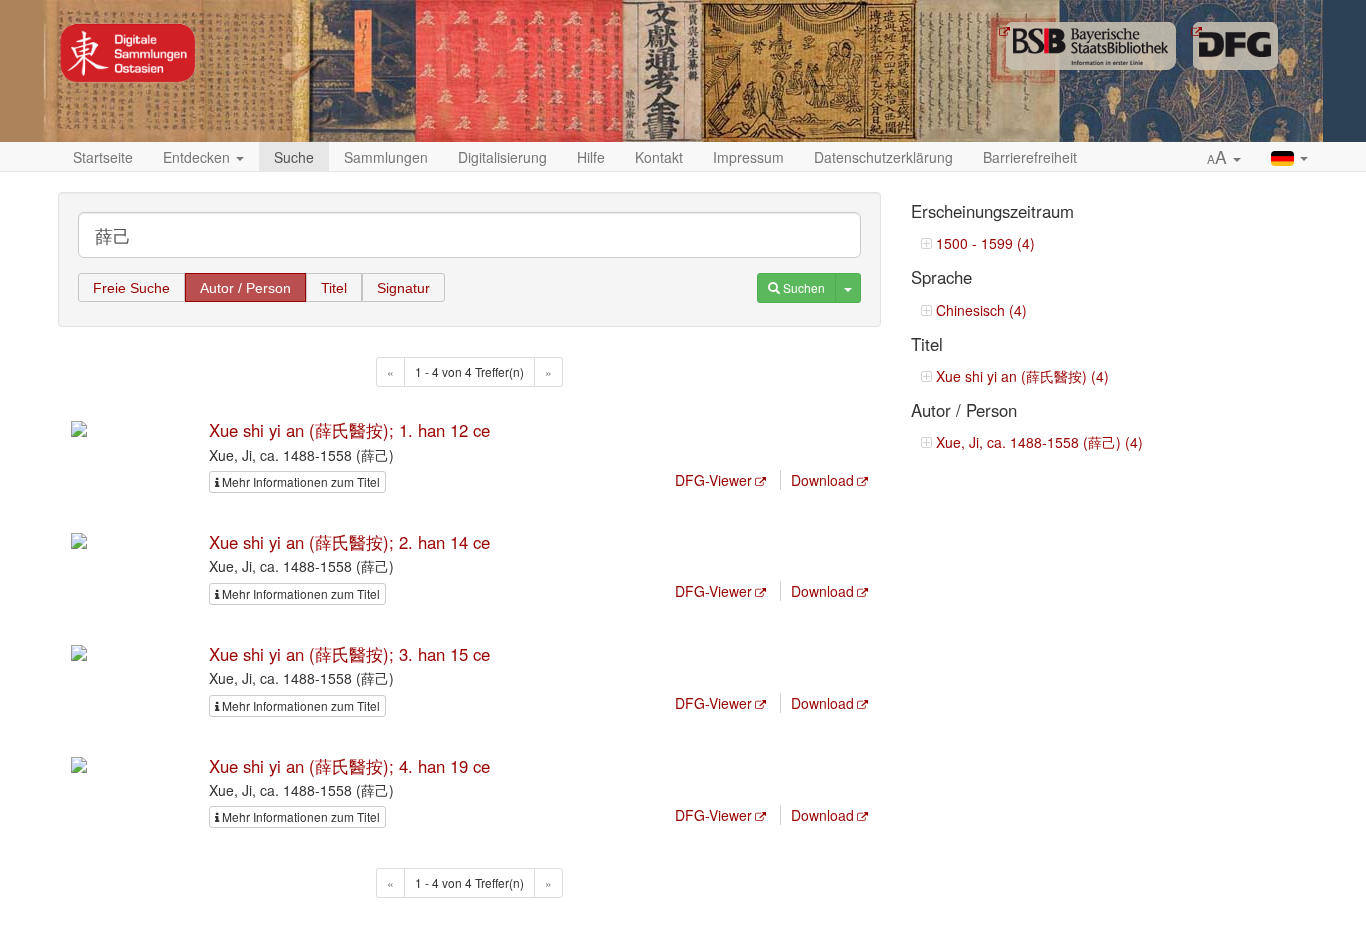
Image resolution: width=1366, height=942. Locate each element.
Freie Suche (131, 288)
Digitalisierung (502, 157)
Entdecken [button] (198, 157)
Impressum (748, 157)
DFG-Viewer (713, 480)
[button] (1224, 158)
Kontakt (659, 157)
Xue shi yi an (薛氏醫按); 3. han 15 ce (349, 654)
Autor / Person (245, 288)
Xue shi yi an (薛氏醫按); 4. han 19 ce (349, 766)
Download (822, 480)
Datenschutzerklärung (883, 157)
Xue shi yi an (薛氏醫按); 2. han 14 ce (349, 542)
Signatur (403, 288)
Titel (334, 288)
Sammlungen (386, 157)
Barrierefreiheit (1030, 157)
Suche (294, 157)
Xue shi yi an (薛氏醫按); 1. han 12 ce (349, 430)
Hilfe (591, 157)
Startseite (103, 157)
